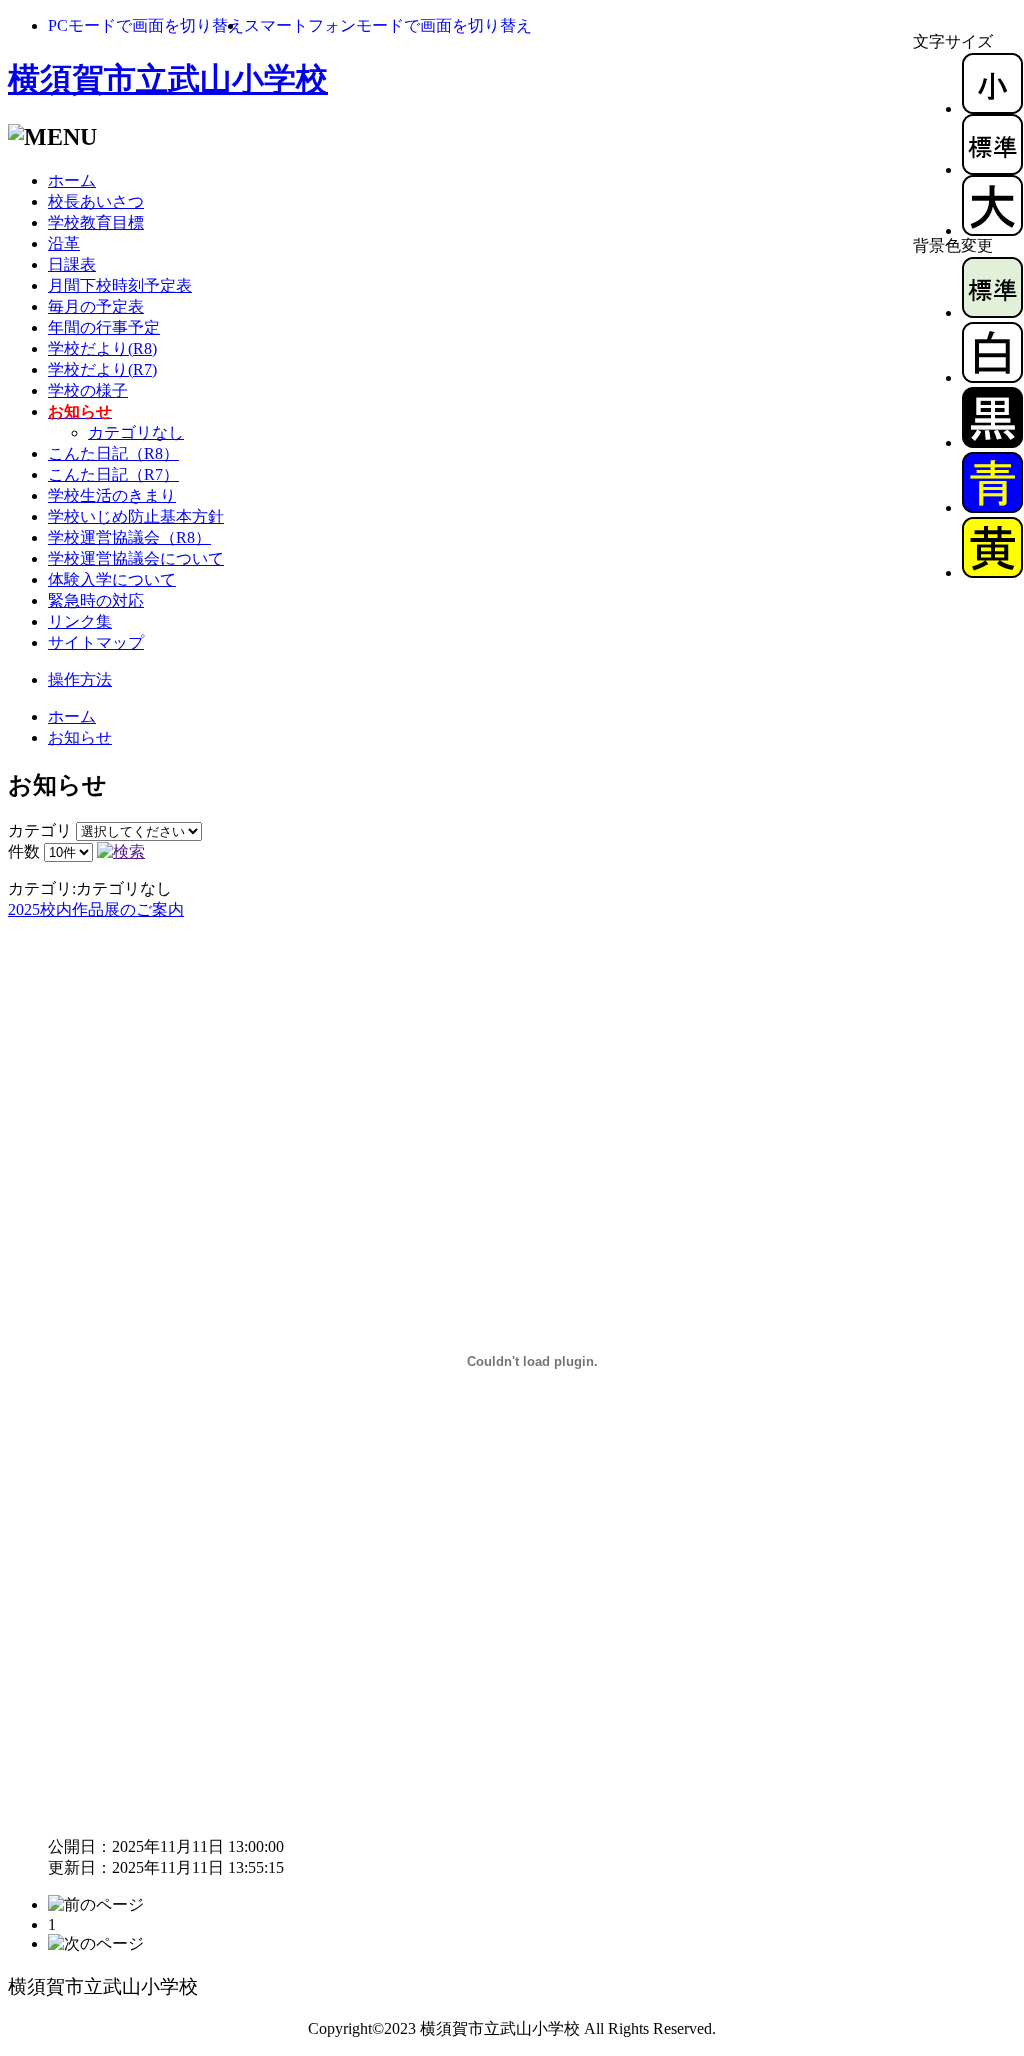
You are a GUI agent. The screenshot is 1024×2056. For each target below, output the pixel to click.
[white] (992, 377)
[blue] (992, 507)
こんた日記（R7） (113, 474)
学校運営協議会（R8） (129, 537)
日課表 (72, 264)
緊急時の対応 (96, 600)
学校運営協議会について (136, 558)
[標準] (992, 169)
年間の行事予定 (104, 327)
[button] (146, 25)
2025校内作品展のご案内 (96, 909)
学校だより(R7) (102, 369)
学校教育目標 (96, 222)
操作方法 (80, 679)
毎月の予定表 (96, 306)
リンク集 (80, 621)
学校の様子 (88, 390)
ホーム (72, 180)
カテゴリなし (136, 432)
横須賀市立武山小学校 (168, 79)
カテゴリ (40, 830)
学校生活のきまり (112, 495)
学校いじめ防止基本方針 (136, 516)
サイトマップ (96, 642)
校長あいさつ (96, 201)
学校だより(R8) (102, 348)
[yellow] (992, 572)
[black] (992, 442)
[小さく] (992, 108)
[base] (992, 312)
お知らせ (80, 737)
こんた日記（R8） (113, 453)
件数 (24, 851)
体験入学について (112, 579)
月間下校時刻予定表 (120, 285)
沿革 (64, 243)
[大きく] (992, 230)
